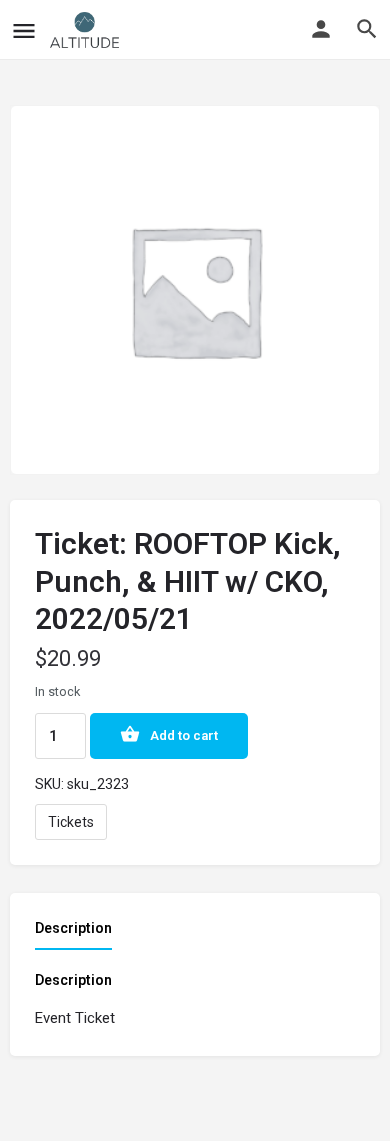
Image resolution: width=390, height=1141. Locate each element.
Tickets (71, 822)
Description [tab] (73, 928)
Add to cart (184, 735)
